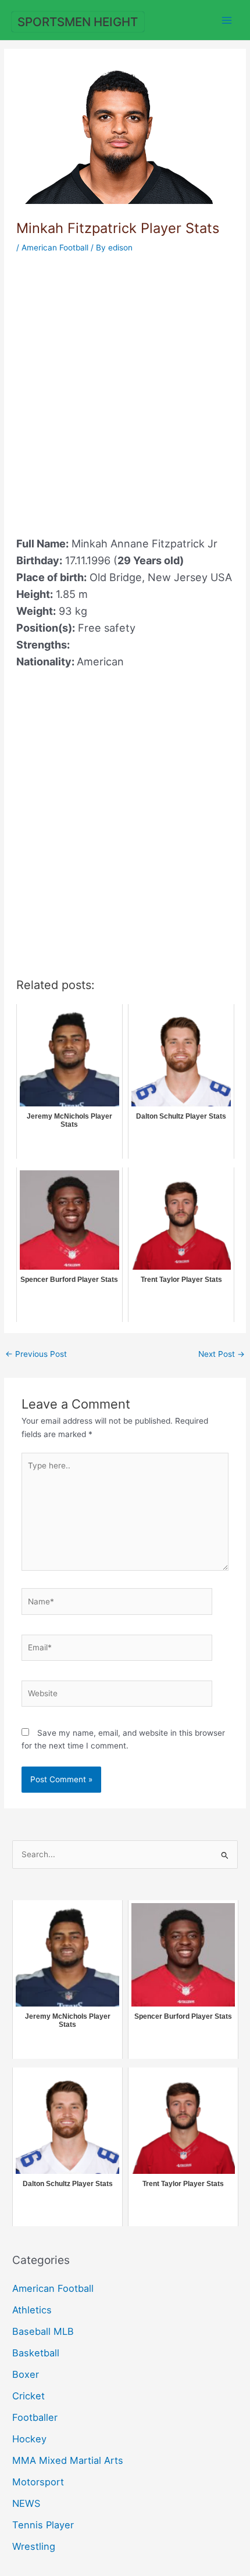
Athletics (32, 2310)
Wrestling (34, 2546)
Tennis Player (43, 2525)
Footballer (35, 2417)
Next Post (222, 1354)
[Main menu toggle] (227, 20)
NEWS (26, 2503)
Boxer (26, 2374)
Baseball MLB (43, 2331)
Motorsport (38, 2482)
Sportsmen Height (78, 22)
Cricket (28, 2396)
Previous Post (36, 1354)
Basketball (36, 2353)
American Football (55, 248)
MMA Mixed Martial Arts (68, 2460)
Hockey (29, 2439)
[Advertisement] (125, 388)
